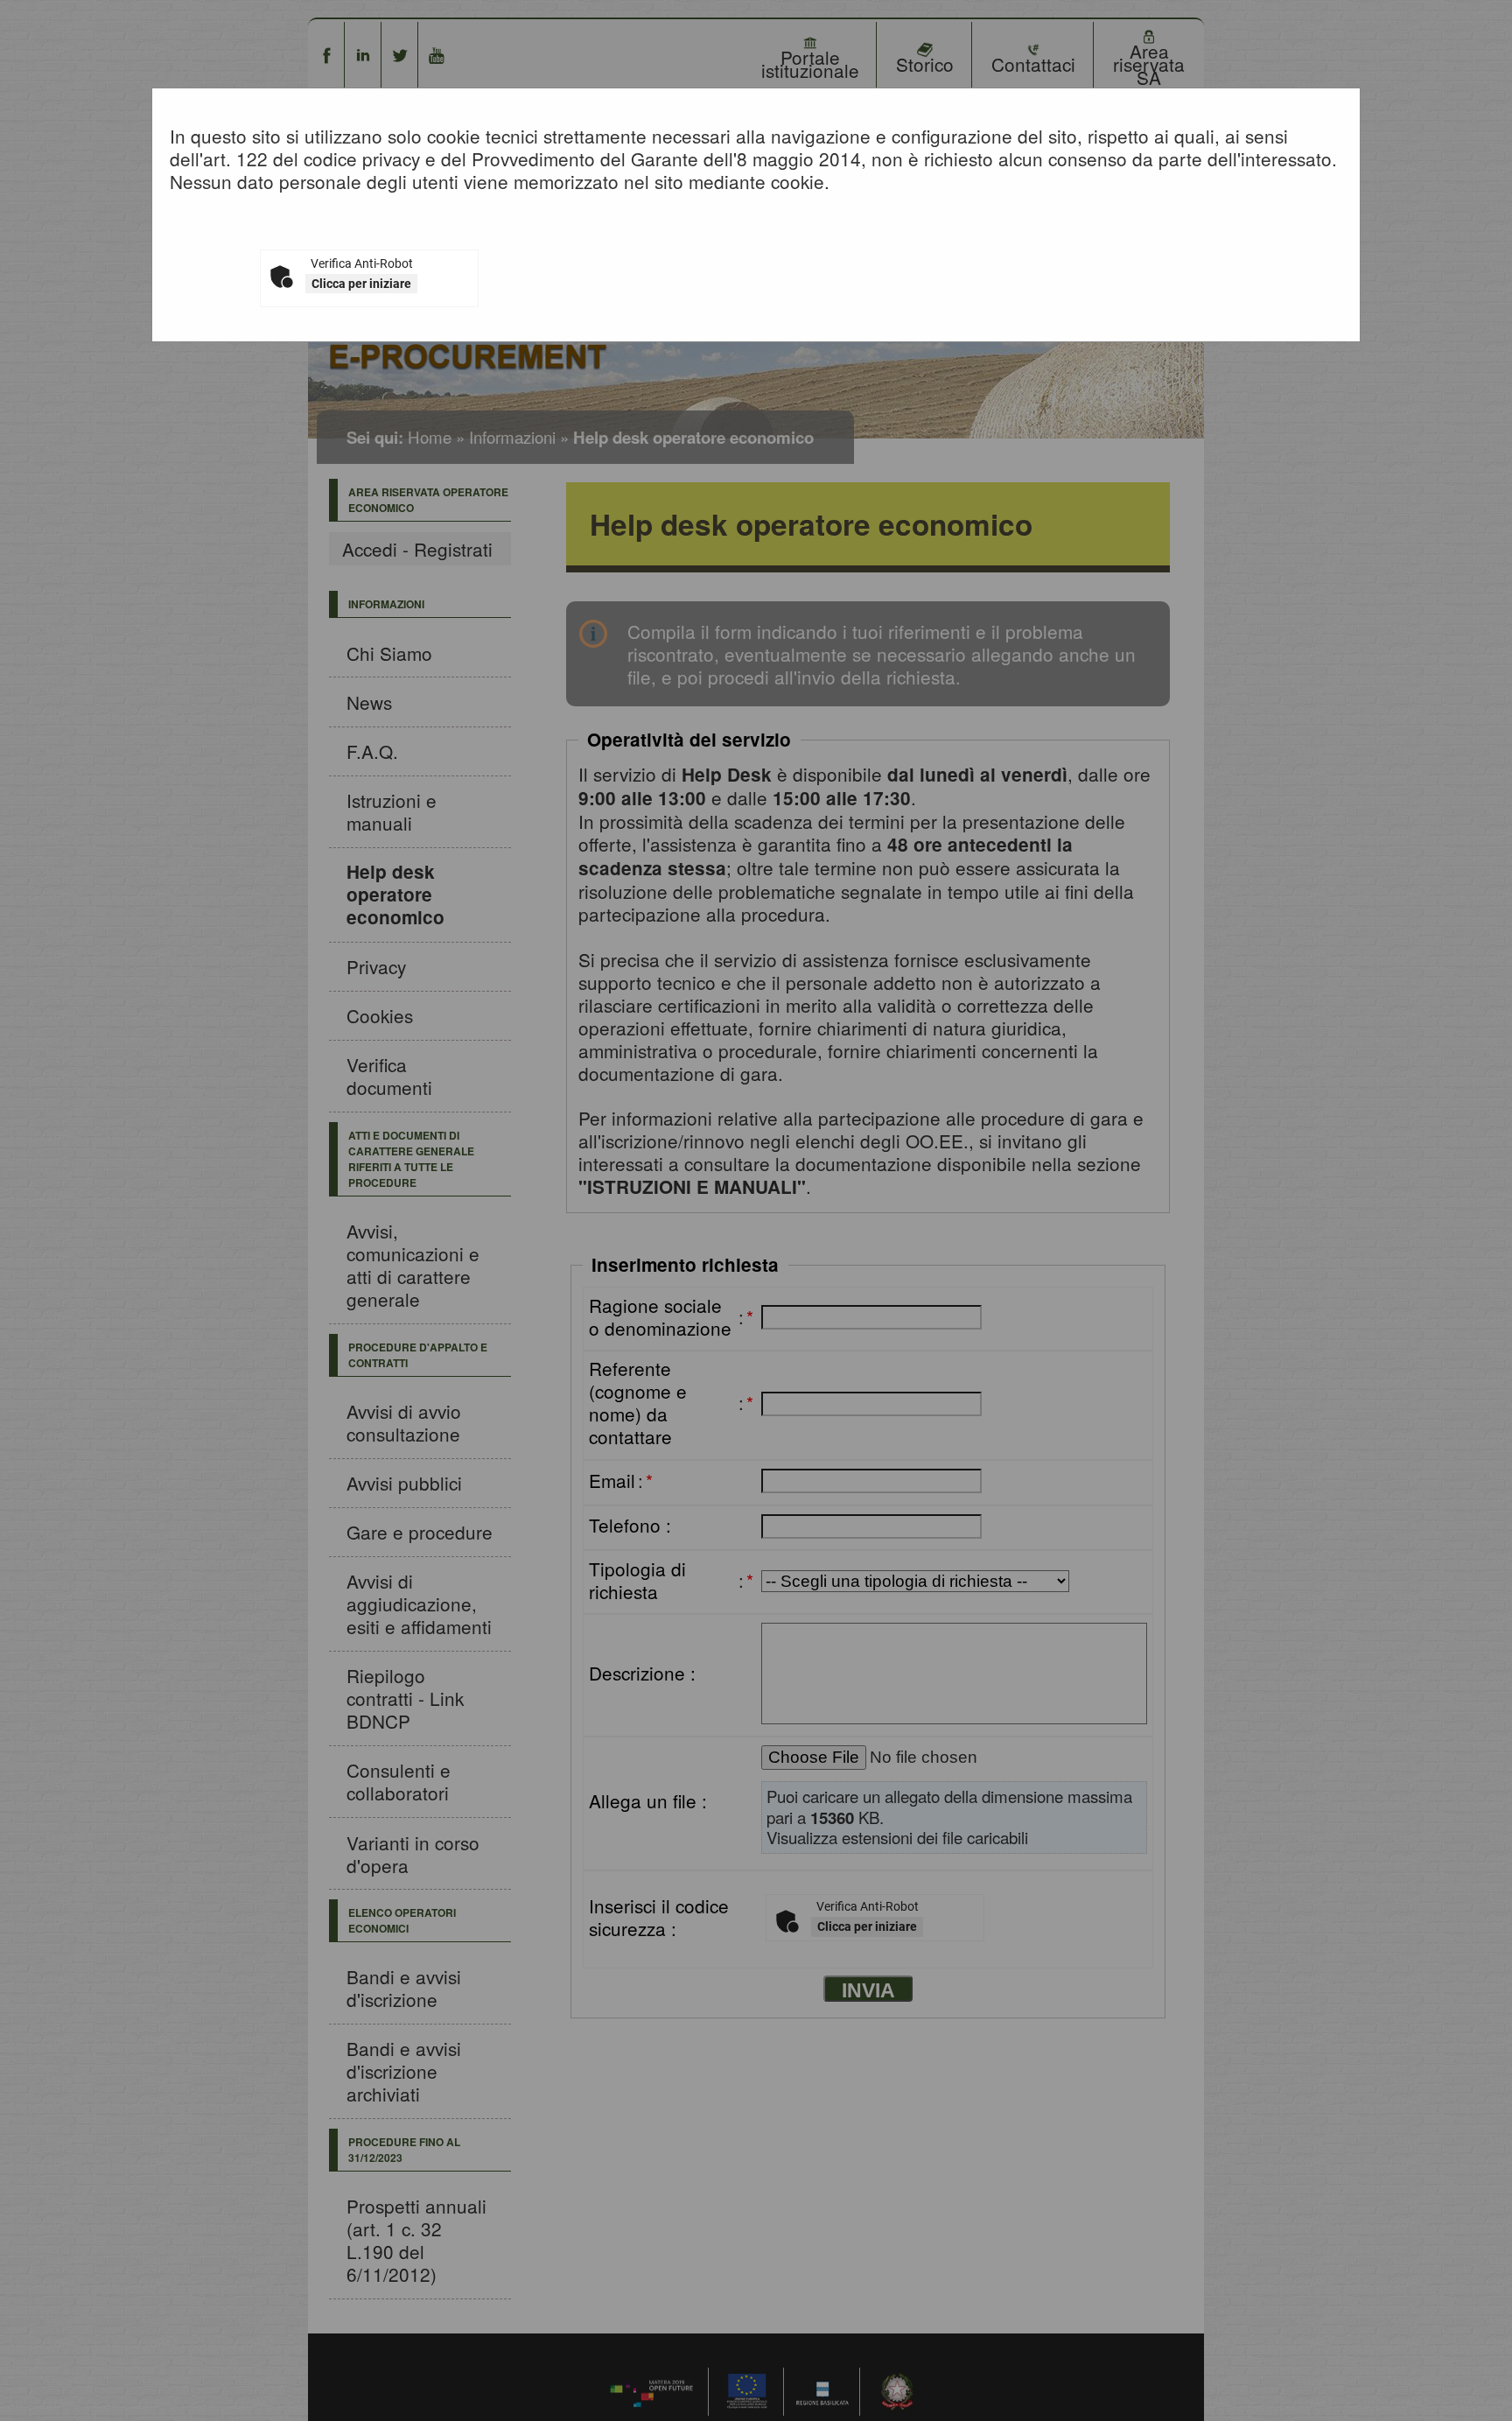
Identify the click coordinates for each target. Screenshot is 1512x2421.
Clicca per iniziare (361, 284)
